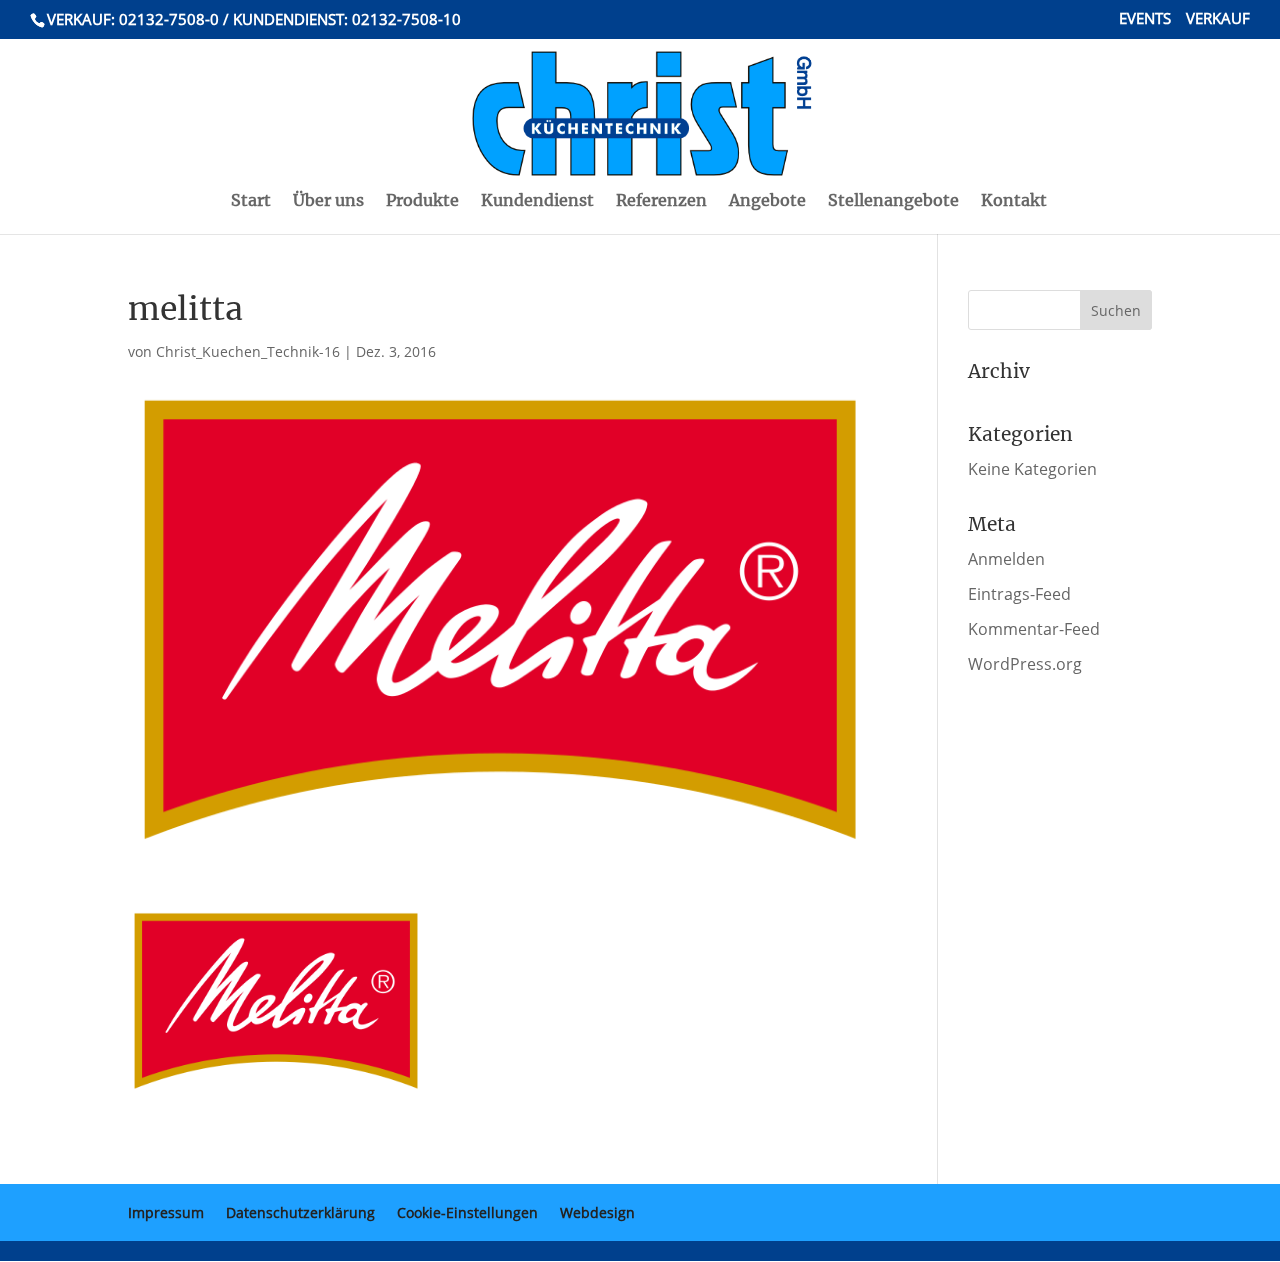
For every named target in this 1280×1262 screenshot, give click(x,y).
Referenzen (661, 201)
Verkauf (1218, 19)
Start (251, 201)
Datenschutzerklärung (300, 1212)
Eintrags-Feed (1019, 594)
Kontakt (1014, 201)
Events (1145, 19)
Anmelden (1006, 559)
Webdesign (597, 1212)
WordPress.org (1025, 664)
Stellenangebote (893, 201)
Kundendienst (537, 201)
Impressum (166, 1212)
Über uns (328, 201)
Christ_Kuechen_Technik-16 (248, 351)
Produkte (422, 201)
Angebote (767, 201)
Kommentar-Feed (1034, 629)
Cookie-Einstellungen (467, 1212)
